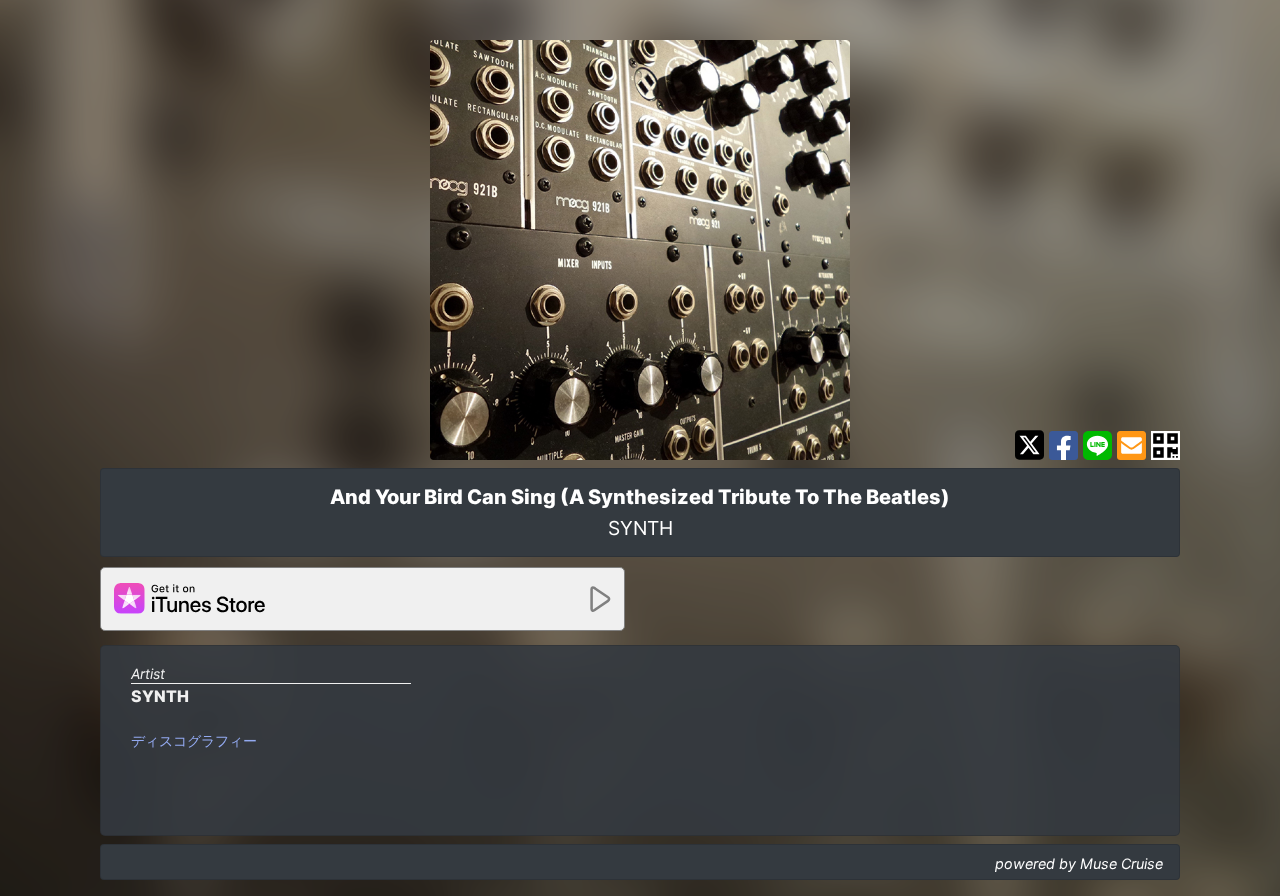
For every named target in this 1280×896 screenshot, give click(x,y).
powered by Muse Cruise (1079, 863)
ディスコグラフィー (194, 740)
